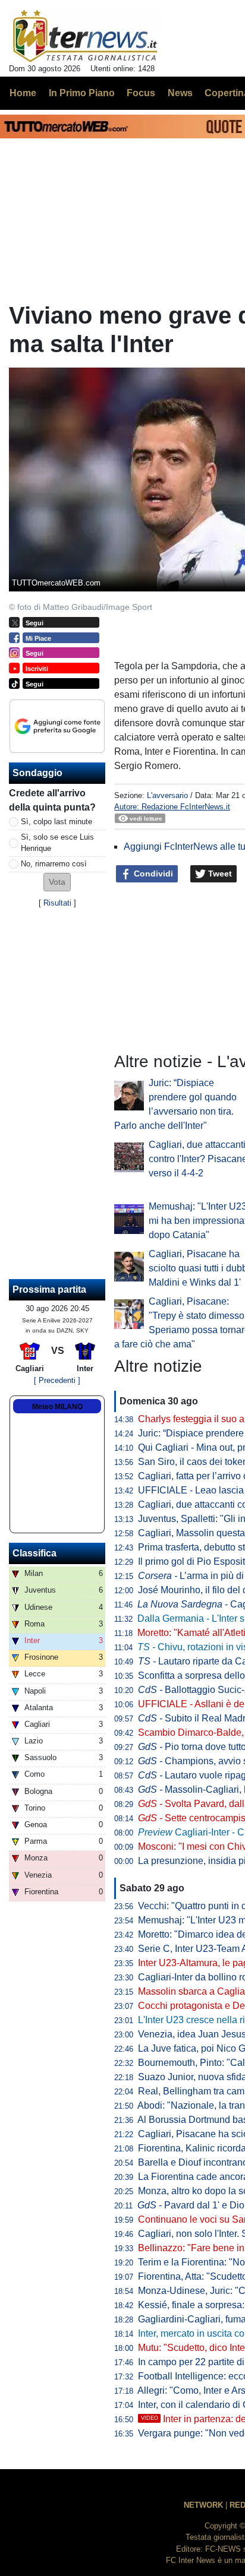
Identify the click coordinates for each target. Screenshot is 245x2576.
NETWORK (203, 2505)
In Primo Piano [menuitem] (82, 93)
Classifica (34, 1553)
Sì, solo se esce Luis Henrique (57, 843)
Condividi (152, 874)
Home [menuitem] (23, 93)
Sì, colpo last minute (56, 822)
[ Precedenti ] (57, 1380)
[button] (57, 882)
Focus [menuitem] (141, 93)
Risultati (57, 903)
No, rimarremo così (54, 864)
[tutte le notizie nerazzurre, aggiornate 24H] (85, 36)
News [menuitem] (180, 93)
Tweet (219, 874)
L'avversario (167, 795)
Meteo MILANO (57, 1407)
